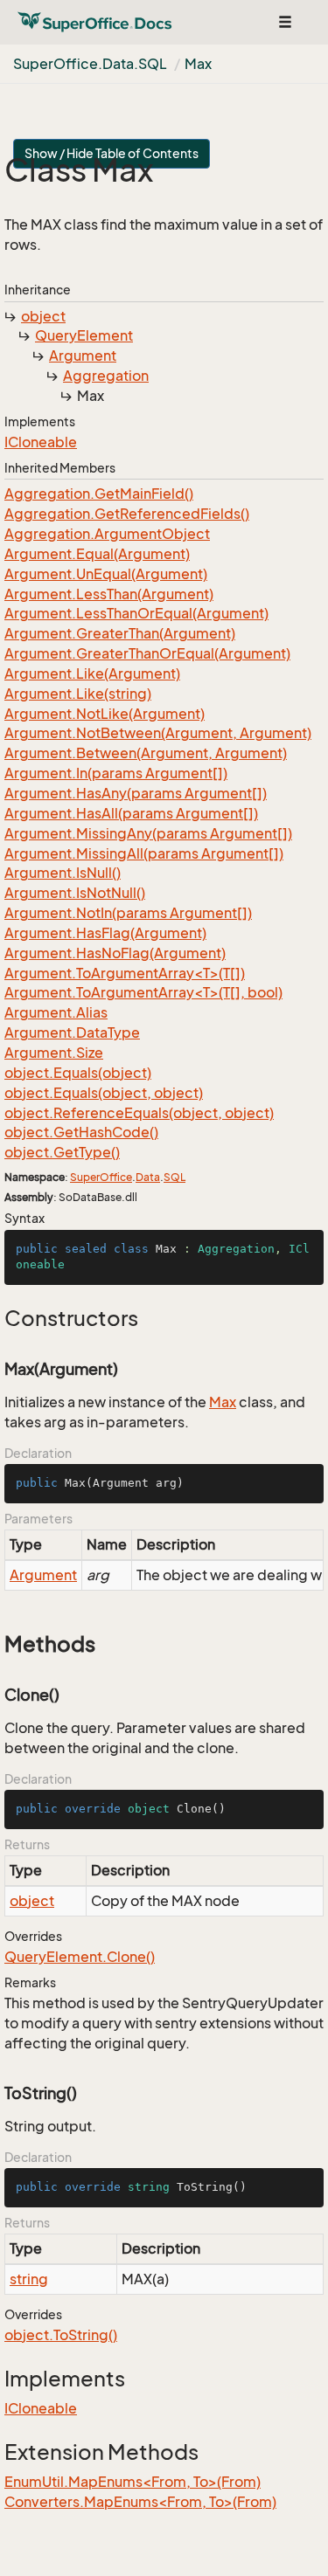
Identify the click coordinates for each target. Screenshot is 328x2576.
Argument (83, 356)
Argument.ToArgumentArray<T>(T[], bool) (143, 992)
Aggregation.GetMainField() (99, 494)
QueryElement (84, 335)
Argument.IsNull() (63, 873)
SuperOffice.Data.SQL (90, 64)
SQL (174, 1177)
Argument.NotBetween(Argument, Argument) (158, 733)
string (29, 2279)
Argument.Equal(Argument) (97, 554)
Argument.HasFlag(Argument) (105, 933)
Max (198, 64)
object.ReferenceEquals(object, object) (139, 1113)
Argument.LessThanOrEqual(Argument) (136, 613)
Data (148, 1177)
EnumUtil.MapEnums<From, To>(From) (133, 2482)
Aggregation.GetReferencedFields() (127, 514)
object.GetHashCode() (81, 1132)
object (43, 316)
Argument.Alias (56, 1012)
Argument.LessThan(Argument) (109, 594)
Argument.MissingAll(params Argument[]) (144, 853)
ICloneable (41, 442)
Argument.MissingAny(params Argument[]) (148, 833)
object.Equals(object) (78, 1073)
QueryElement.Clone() (80, 1957)
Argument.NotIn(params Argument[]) (128, 913)
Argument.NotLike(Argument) (105, 714)
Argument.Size (54, 1053)
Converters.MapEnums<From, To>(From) (140, 2502)
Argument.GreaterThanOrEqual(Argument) (147, 653)
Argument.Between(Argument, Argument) (146, 753)
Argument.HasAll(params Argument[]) (131, 813)
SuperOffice (101, 1177)
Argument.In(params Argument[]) (116, 773)
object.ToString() (61, 2335)
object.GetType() (62, 1152)
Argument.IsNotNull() (75, 893)
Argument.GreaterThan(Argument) (120, 633)
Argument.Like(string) (78, 694)
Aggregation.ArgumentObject (107, 534)
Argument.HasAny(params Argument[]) (136, 793)
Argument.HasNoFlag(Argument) (115, 953)
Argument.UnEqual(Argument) (106, 574)
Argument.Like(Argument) (92, 673)
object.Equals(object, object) (104, 1093)
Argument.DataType (72, 1032)
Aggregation (106, 376)
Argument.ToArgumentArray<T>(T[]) (125, 973)
